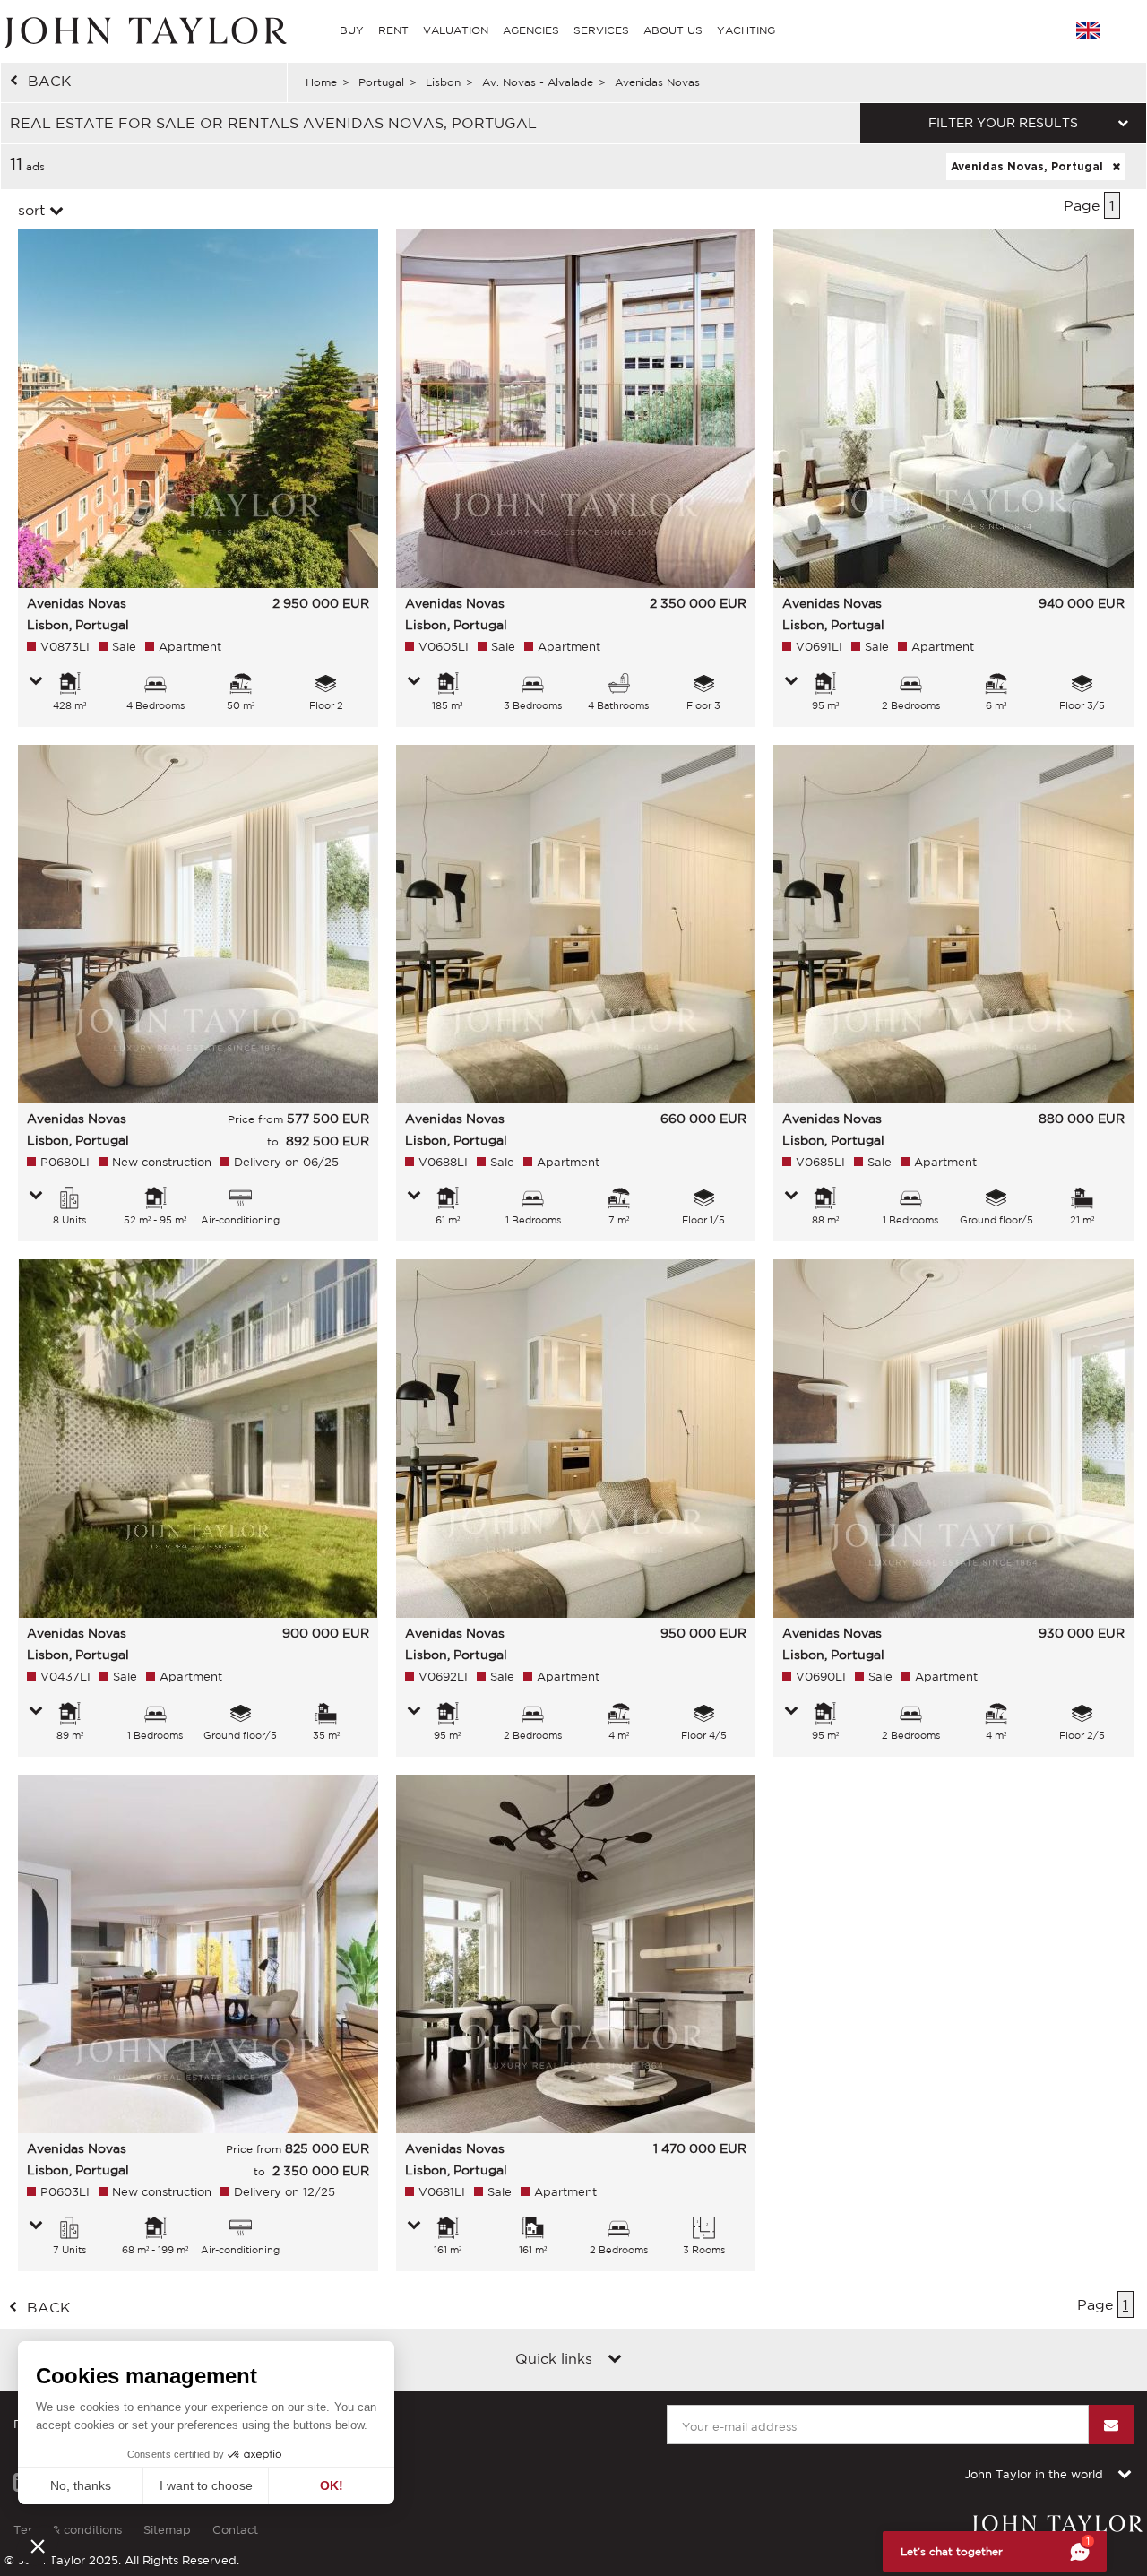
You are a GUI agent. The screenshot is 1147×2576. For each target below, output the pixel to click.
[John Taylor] (143, 30)
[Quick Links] (615, 2360)
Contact (235, 2530)
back (50, 81)
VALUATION (456, 30)
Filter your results (1003, 123)
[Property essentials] (36, 682)
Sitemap (167, 2530)
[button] (38, 2546)
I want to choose (206, 2485)
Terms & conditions (68, 2530)
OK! (332, 2485)
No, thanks (81, 2485)
